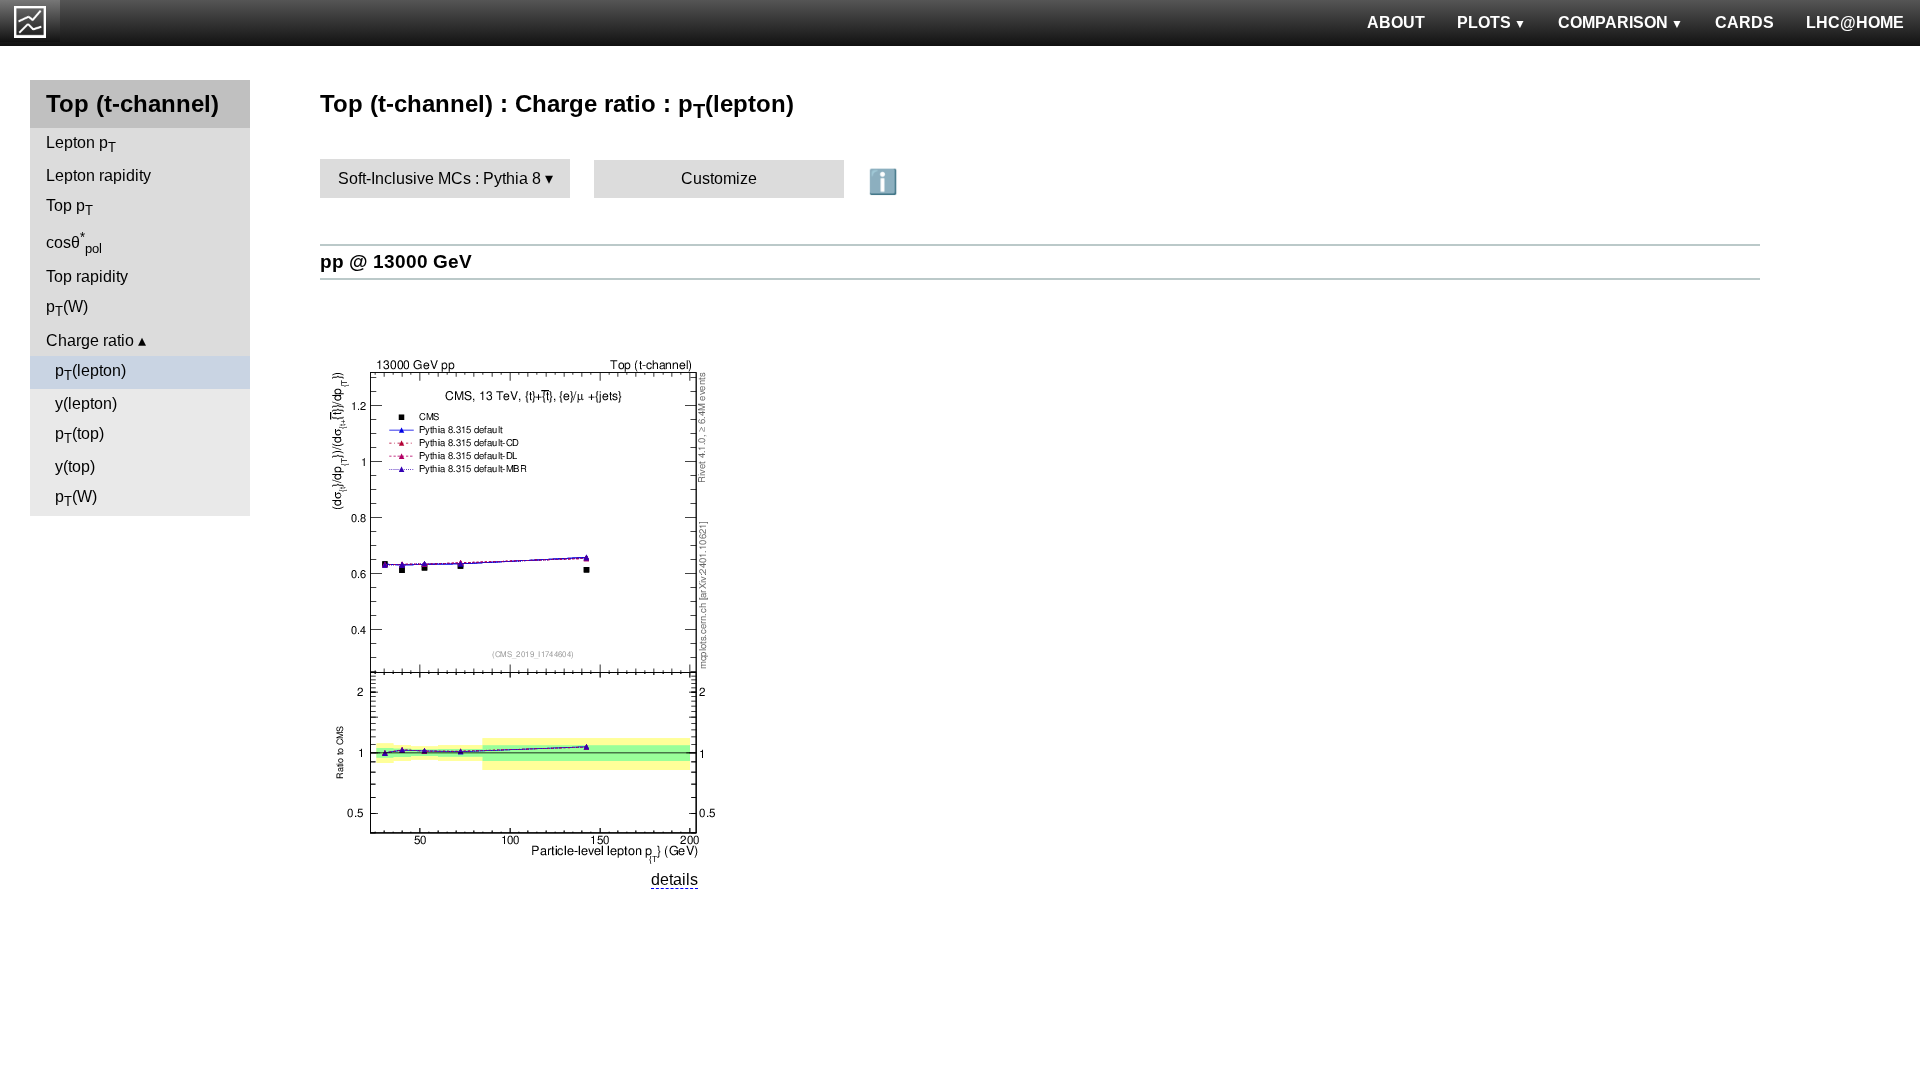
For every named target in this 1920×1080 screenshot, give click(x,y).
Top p (69, 207)
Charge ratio (90, 340)
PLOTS (1484, 22)
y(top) (75, 466)
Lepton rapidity (98, 175)
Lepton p (81, 144)
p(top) (79, 435)
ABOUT (1396, 22)
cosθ (74, 243)
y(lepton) (86, 403)
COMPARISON (1613, 22)
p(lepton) (90, 372)
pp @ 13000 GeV (396, 261)
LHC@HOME (1855, 22)
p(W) (67, 308)
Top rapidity (87, 276)
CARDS (1744, 22)
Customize (719, 178)
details (674, 879)
